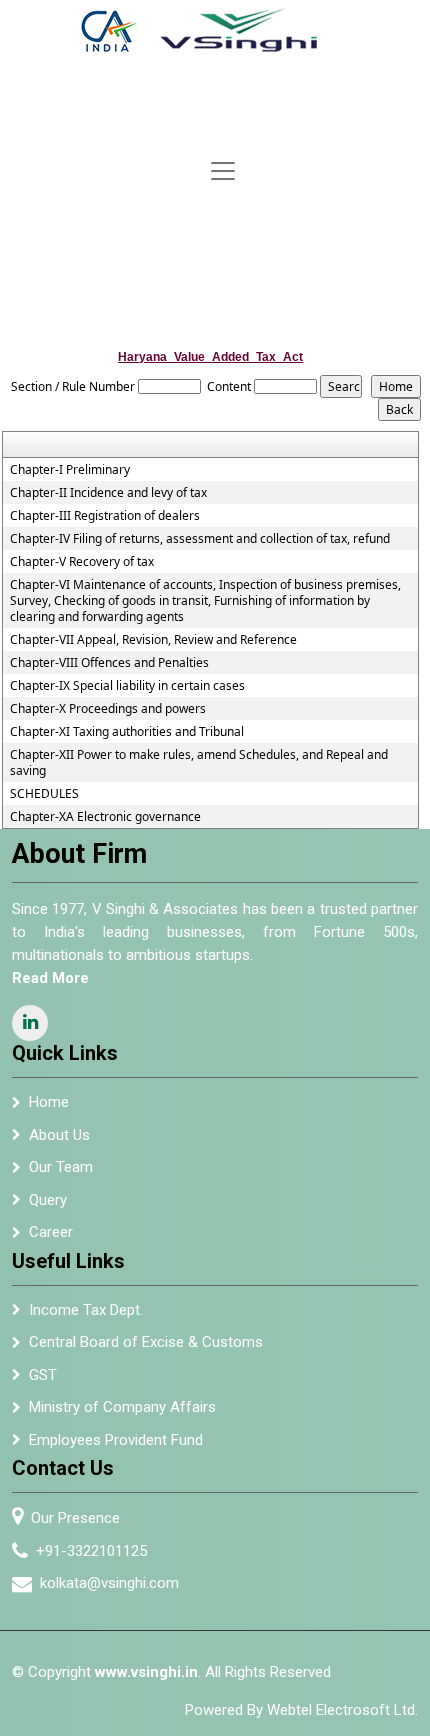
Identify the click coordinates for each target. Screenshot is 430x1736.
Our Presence (75, 1518)
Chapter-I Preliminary (70, 470)
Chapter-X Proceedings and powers (108, 709)
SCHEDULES (44, 794)
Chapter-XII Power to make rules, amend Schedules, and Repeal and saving (199, 763)
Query (48, 1200)
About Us (59, 1135)
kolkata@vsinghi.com (109, 1583)
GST (43, 1375)
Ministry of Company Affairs (122, 1407)
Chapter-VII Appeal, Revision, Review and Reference (153, 640)
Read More (50, 978)
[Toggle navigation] (223, 171)
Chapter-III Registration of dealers (105, 516)
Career (51, 1232)
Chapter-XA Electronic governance (105, 817)
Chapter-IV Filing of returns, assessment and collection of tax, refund (200, 539)
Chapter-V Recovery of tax (82, 562)
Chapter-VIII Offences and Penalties (109, 663)
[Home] (213, 29)
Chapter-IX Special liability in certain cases (127, 686)
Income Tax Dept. (86, 1310)
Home (49, 1102)
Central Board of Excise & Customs (146, 1342)
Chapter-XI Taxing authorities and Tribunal (127, 732)
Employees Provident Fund (116, 1440)
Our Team (61, 1167)
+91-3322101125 (91, 1551)
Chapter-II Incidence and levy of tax (108, 493)
